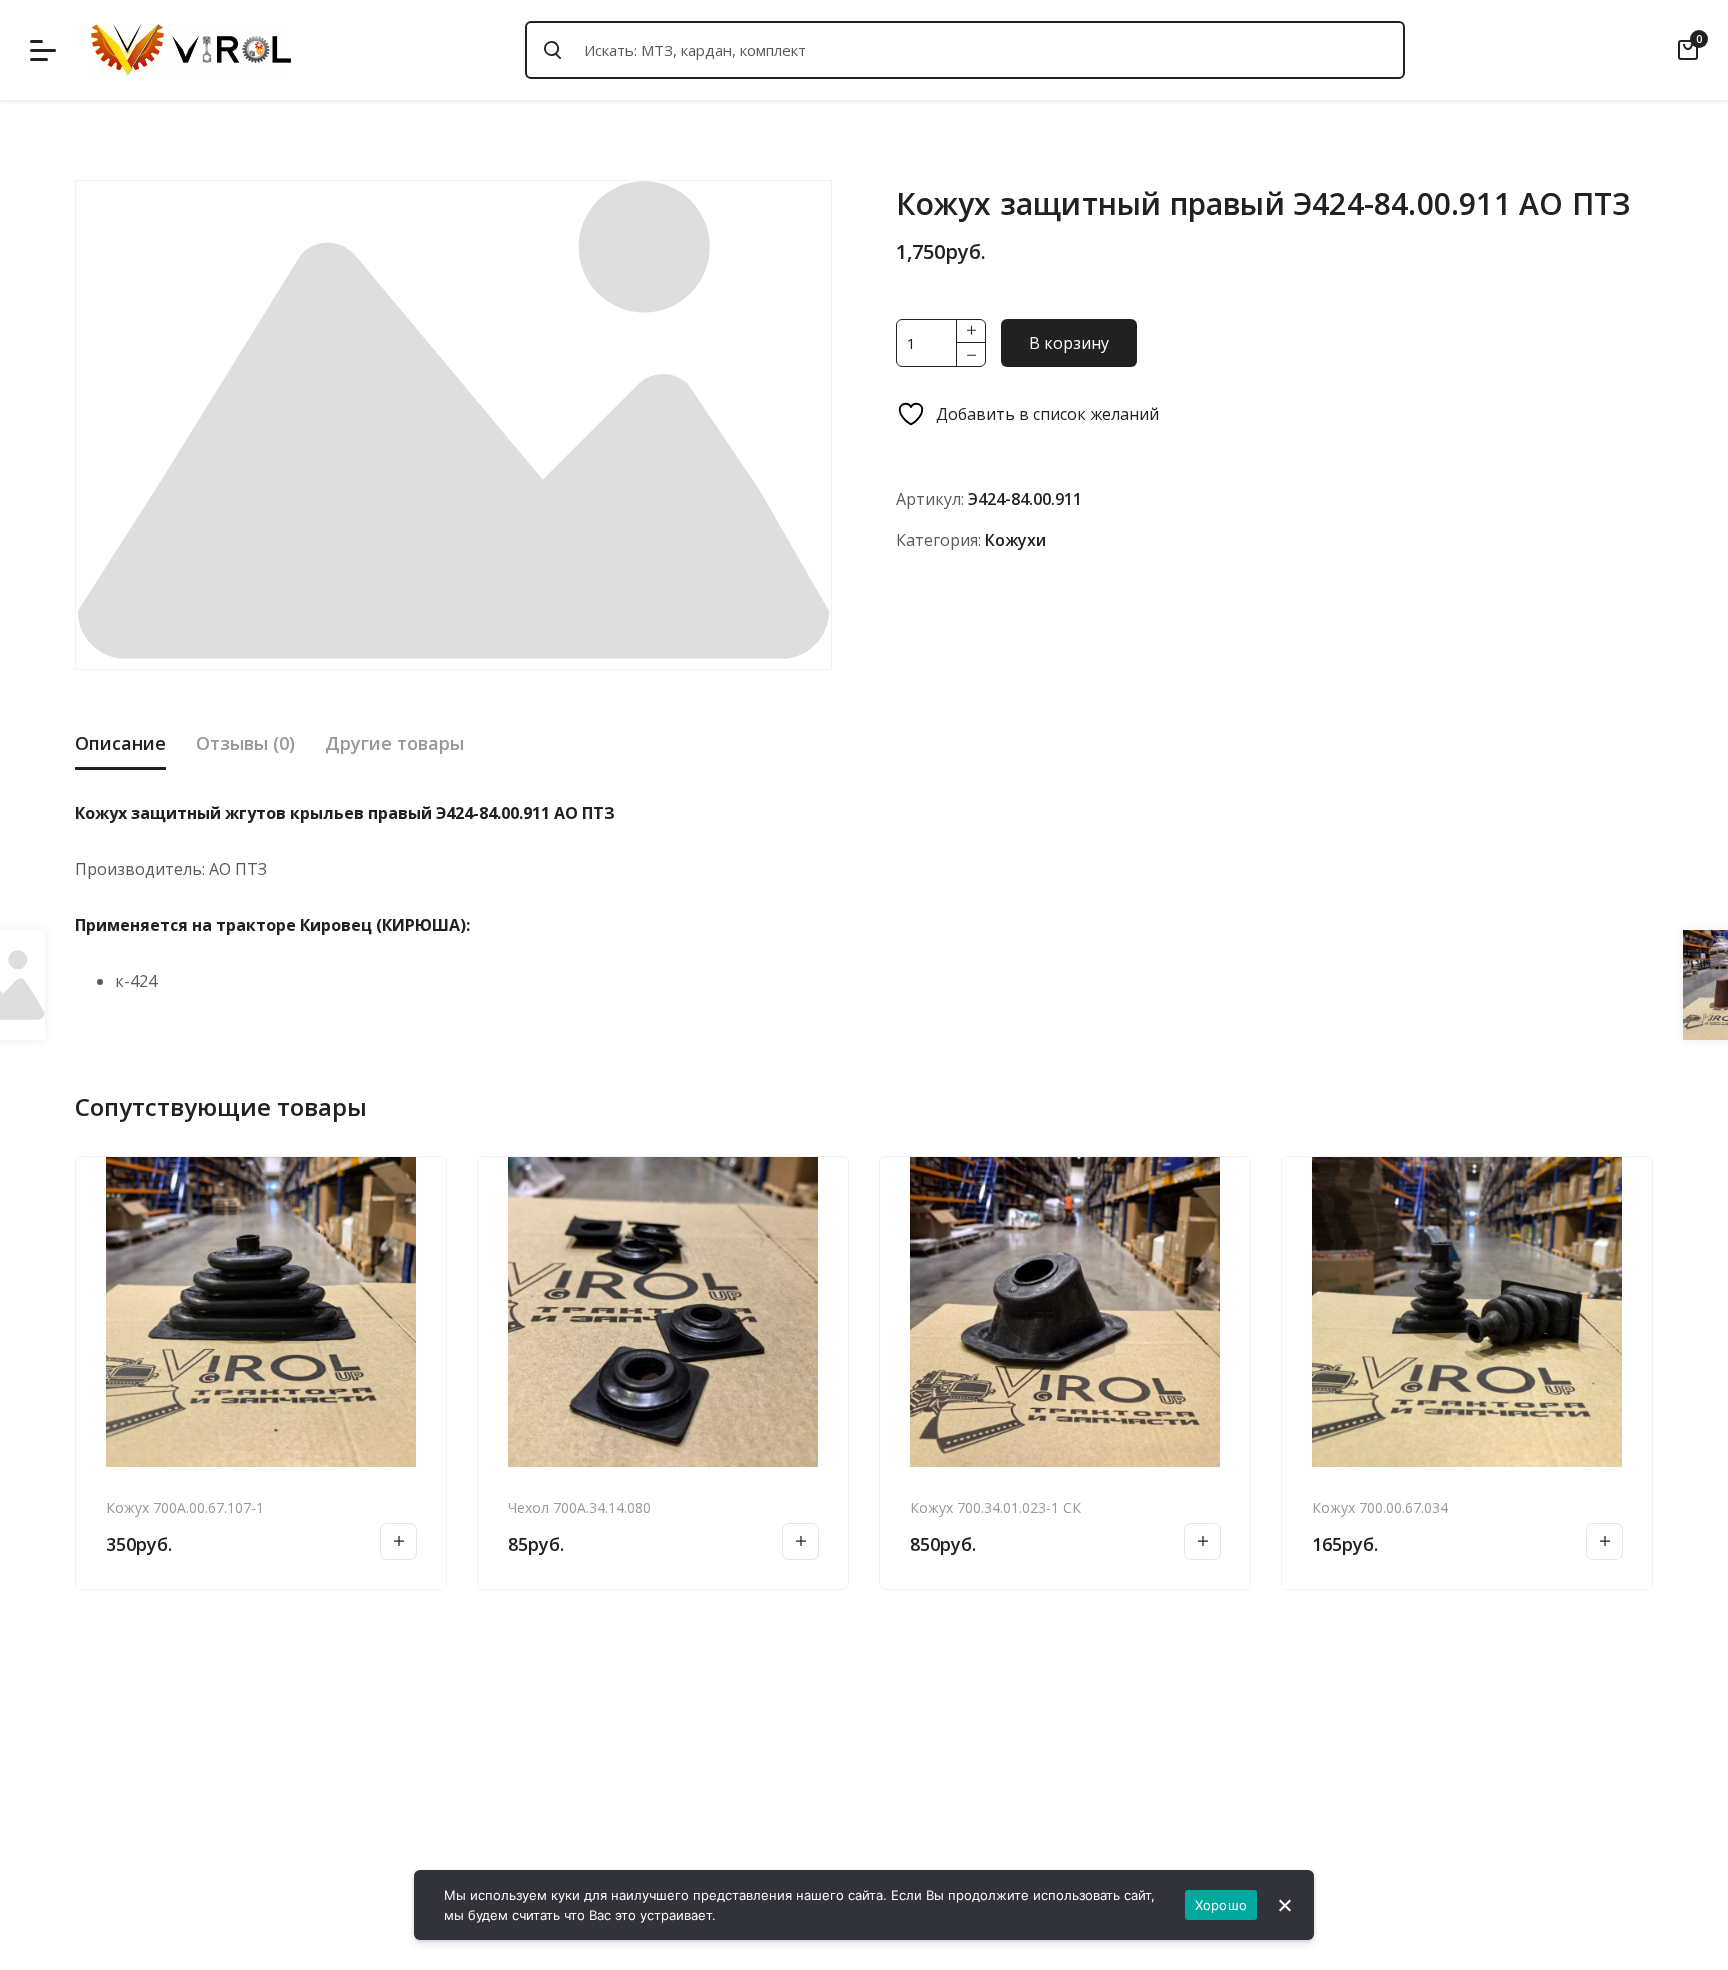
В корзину (1069, 343)
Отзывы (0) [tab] (245, 743)
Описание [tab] (120, 743)
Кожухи (1015, 540)
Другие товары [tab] (394, 743)
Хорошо (1221, 1905)
